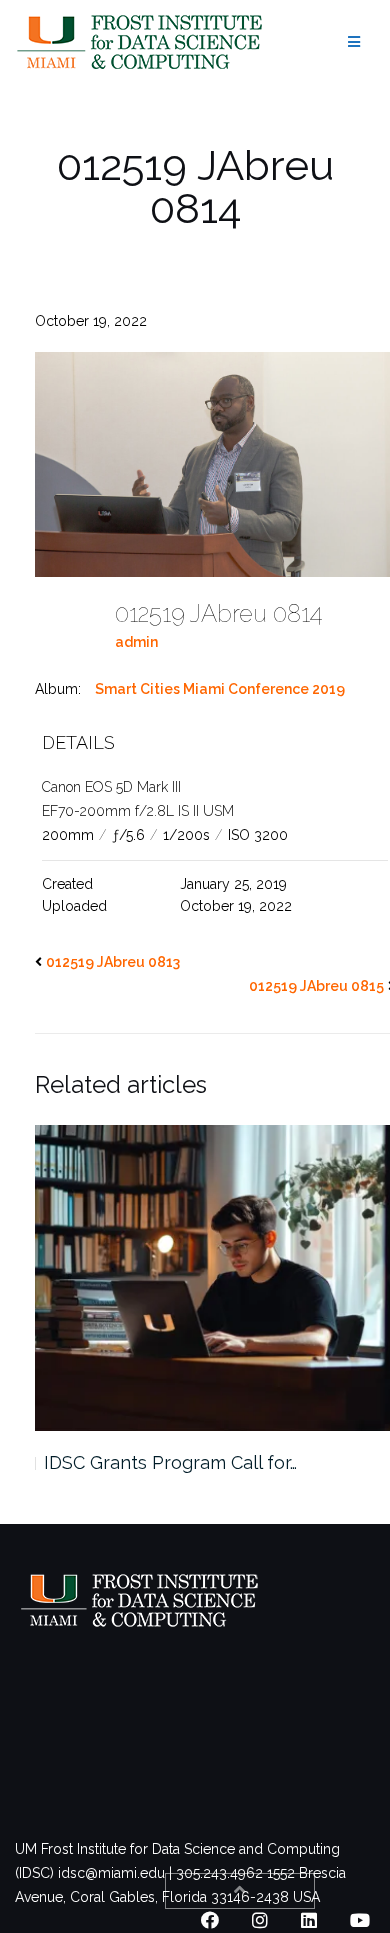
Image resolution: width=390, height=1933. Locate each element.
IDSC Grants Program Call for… (170, 1462)
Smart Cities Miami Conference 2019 (220, 689)
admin (136, 642)
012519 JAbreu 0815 (316, 986)
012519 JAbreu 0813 (113, 962)
